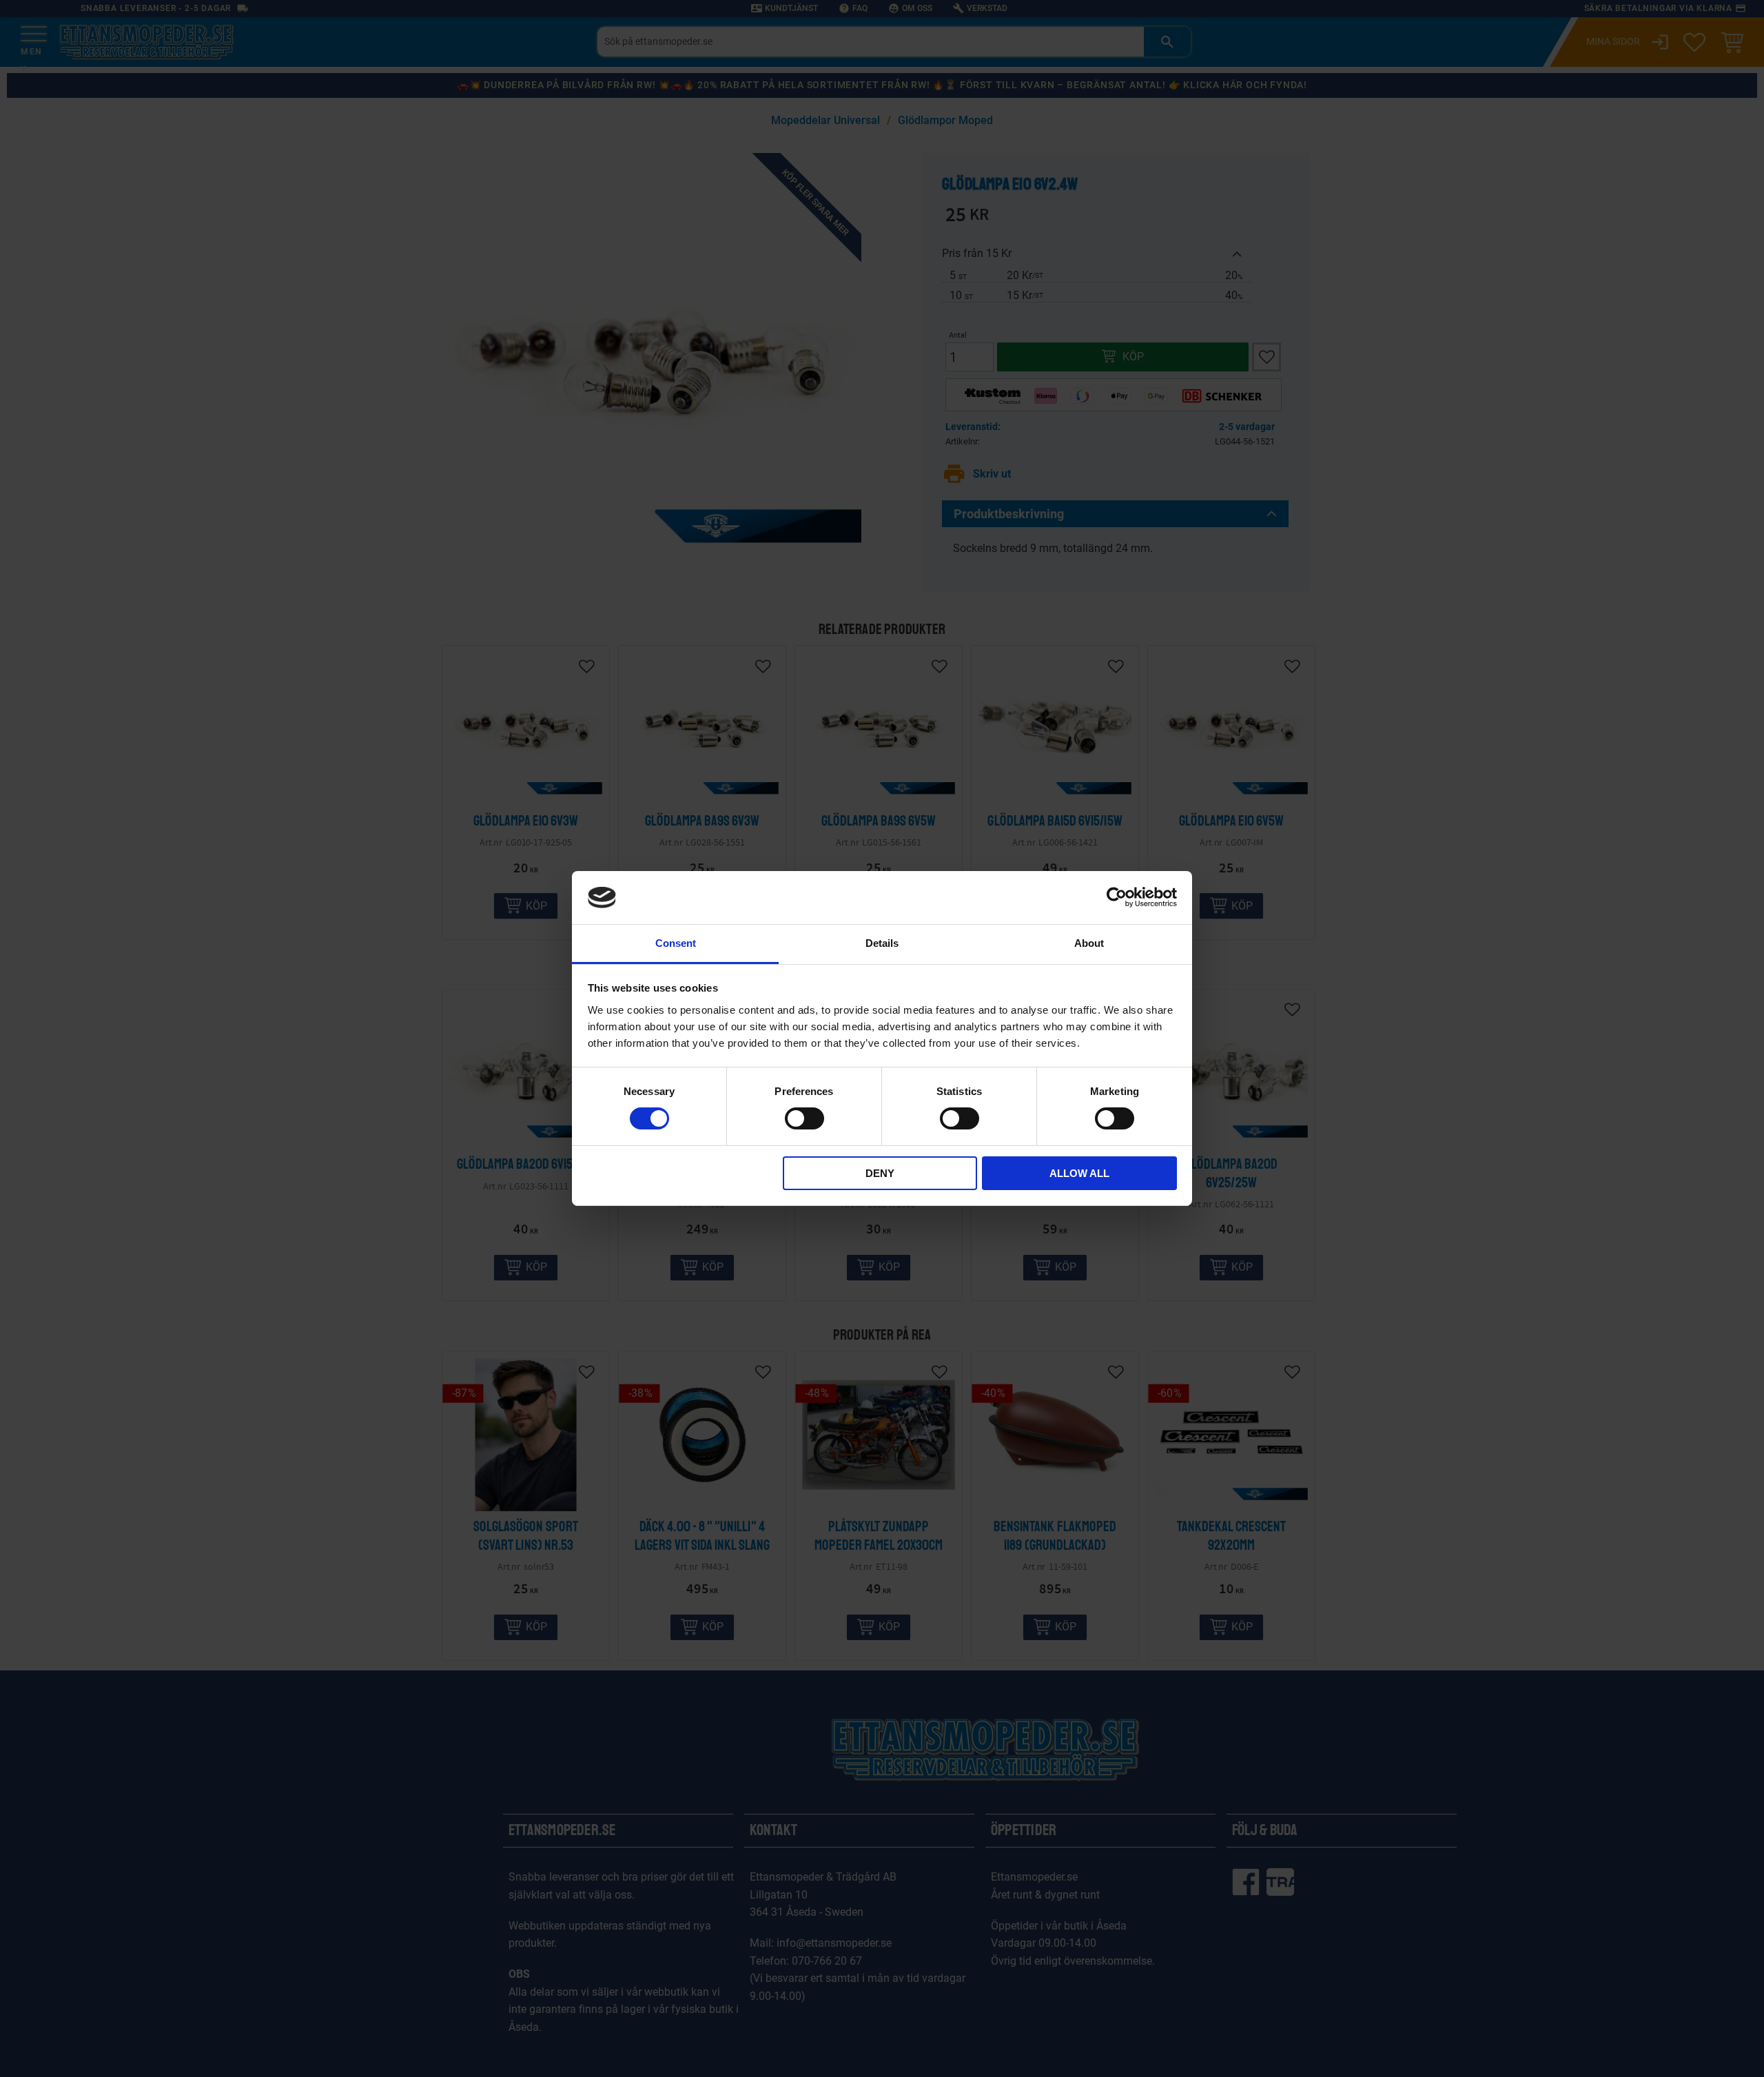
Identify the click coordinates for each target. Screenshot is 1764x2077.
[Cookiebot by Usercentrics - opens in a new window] (1117, 897)
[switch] (804, 1118)
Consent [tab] (676, 943)
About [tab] (1089, 943)
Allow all (1079, 1173)
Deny (880, 1173)
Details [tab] (882, 943)
